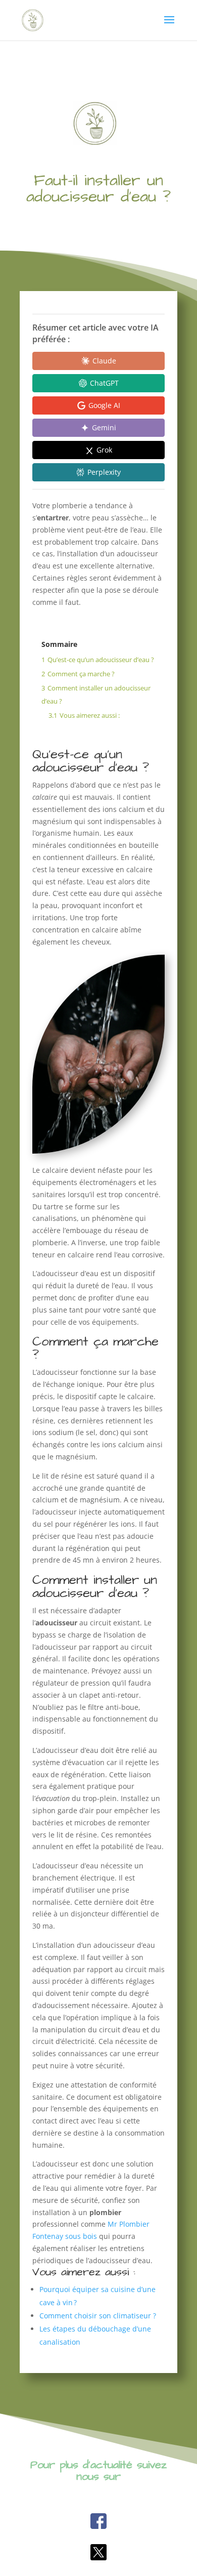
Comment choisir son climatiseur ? (98, 2316)
